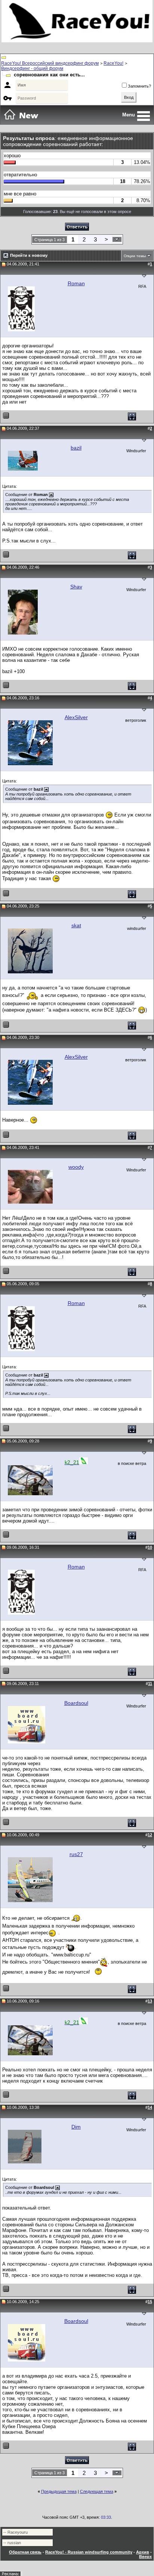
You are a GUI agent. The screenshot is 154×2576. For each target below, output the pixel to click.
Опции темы (135, 256)
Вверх (145, 2557)
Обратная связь (25, 2552)
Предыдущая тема (59, 2491)
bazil (76, 448)
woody (76, 1167)
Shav (76, 587)
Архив (143, 2552)
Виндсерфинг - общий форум (32, 69)
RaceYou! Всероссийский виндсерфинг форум (50, 63)
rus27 (76, 1854)
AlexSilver (76, 717)
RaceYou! (113, 63)
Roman (76, 283)
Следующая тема (97, 2491)
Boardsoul (76, 1703)
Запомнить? (139, 86)
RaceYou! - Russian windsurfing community (89, 2552)
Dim (76, 2127)
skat (76, 925)
